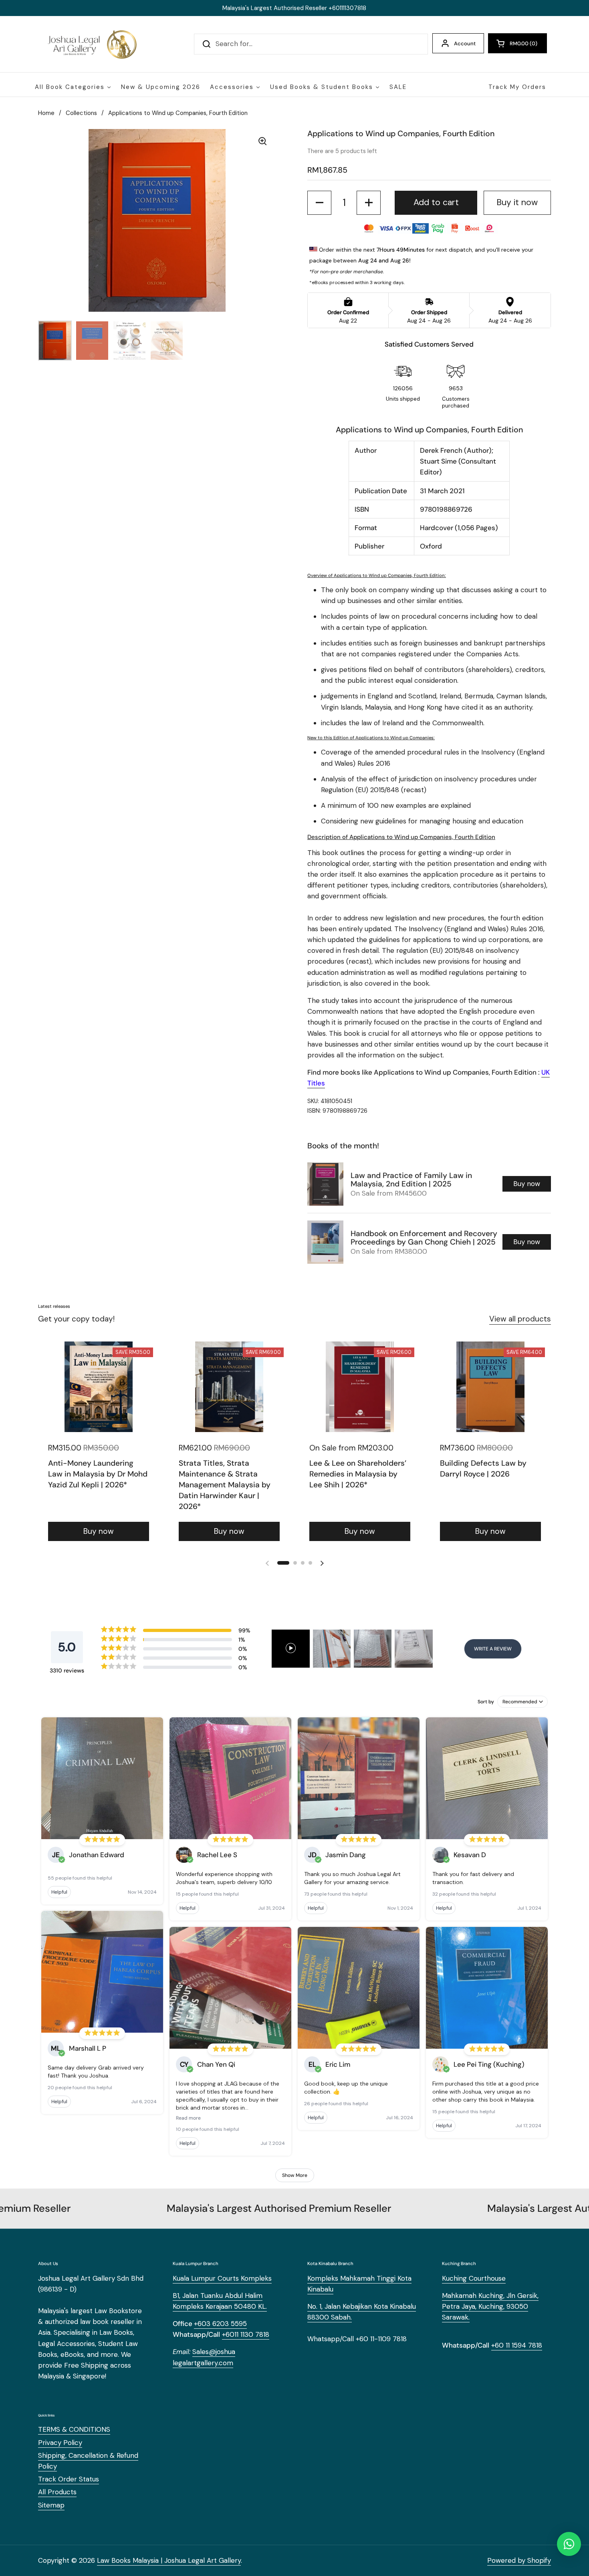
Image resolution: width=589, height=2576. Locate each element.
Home (46, 113)
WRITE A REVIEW (493, 1649)
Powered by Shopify (519, 2560)
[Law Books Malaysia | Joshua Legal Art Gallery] (92, 44)
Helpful (59, 1892)
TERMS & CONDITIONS (74, 2429)
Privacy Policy (60, 2443)
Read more (188, 2118)
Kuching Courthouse (474, 2278)
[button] (517, 43)
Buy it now (517, 202)
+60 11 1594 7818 (517, 2345)
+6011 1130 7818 (246, 2334)
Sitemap (51, 2505)
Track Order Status (69, 2479)
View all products (520, 1319)
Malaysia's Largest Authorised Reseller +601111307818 (294, 8)
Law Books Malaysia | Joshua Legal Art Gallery (169, 2560)
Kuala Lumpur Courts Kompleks (222, 2278)
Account (465, 43)
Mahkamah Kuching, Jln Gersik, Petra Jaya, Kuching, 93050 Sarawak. (490, 2306)
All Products (57, 2492)
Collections (81, 113)
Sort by (486, 1702)
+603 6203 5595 (220, 2324)
